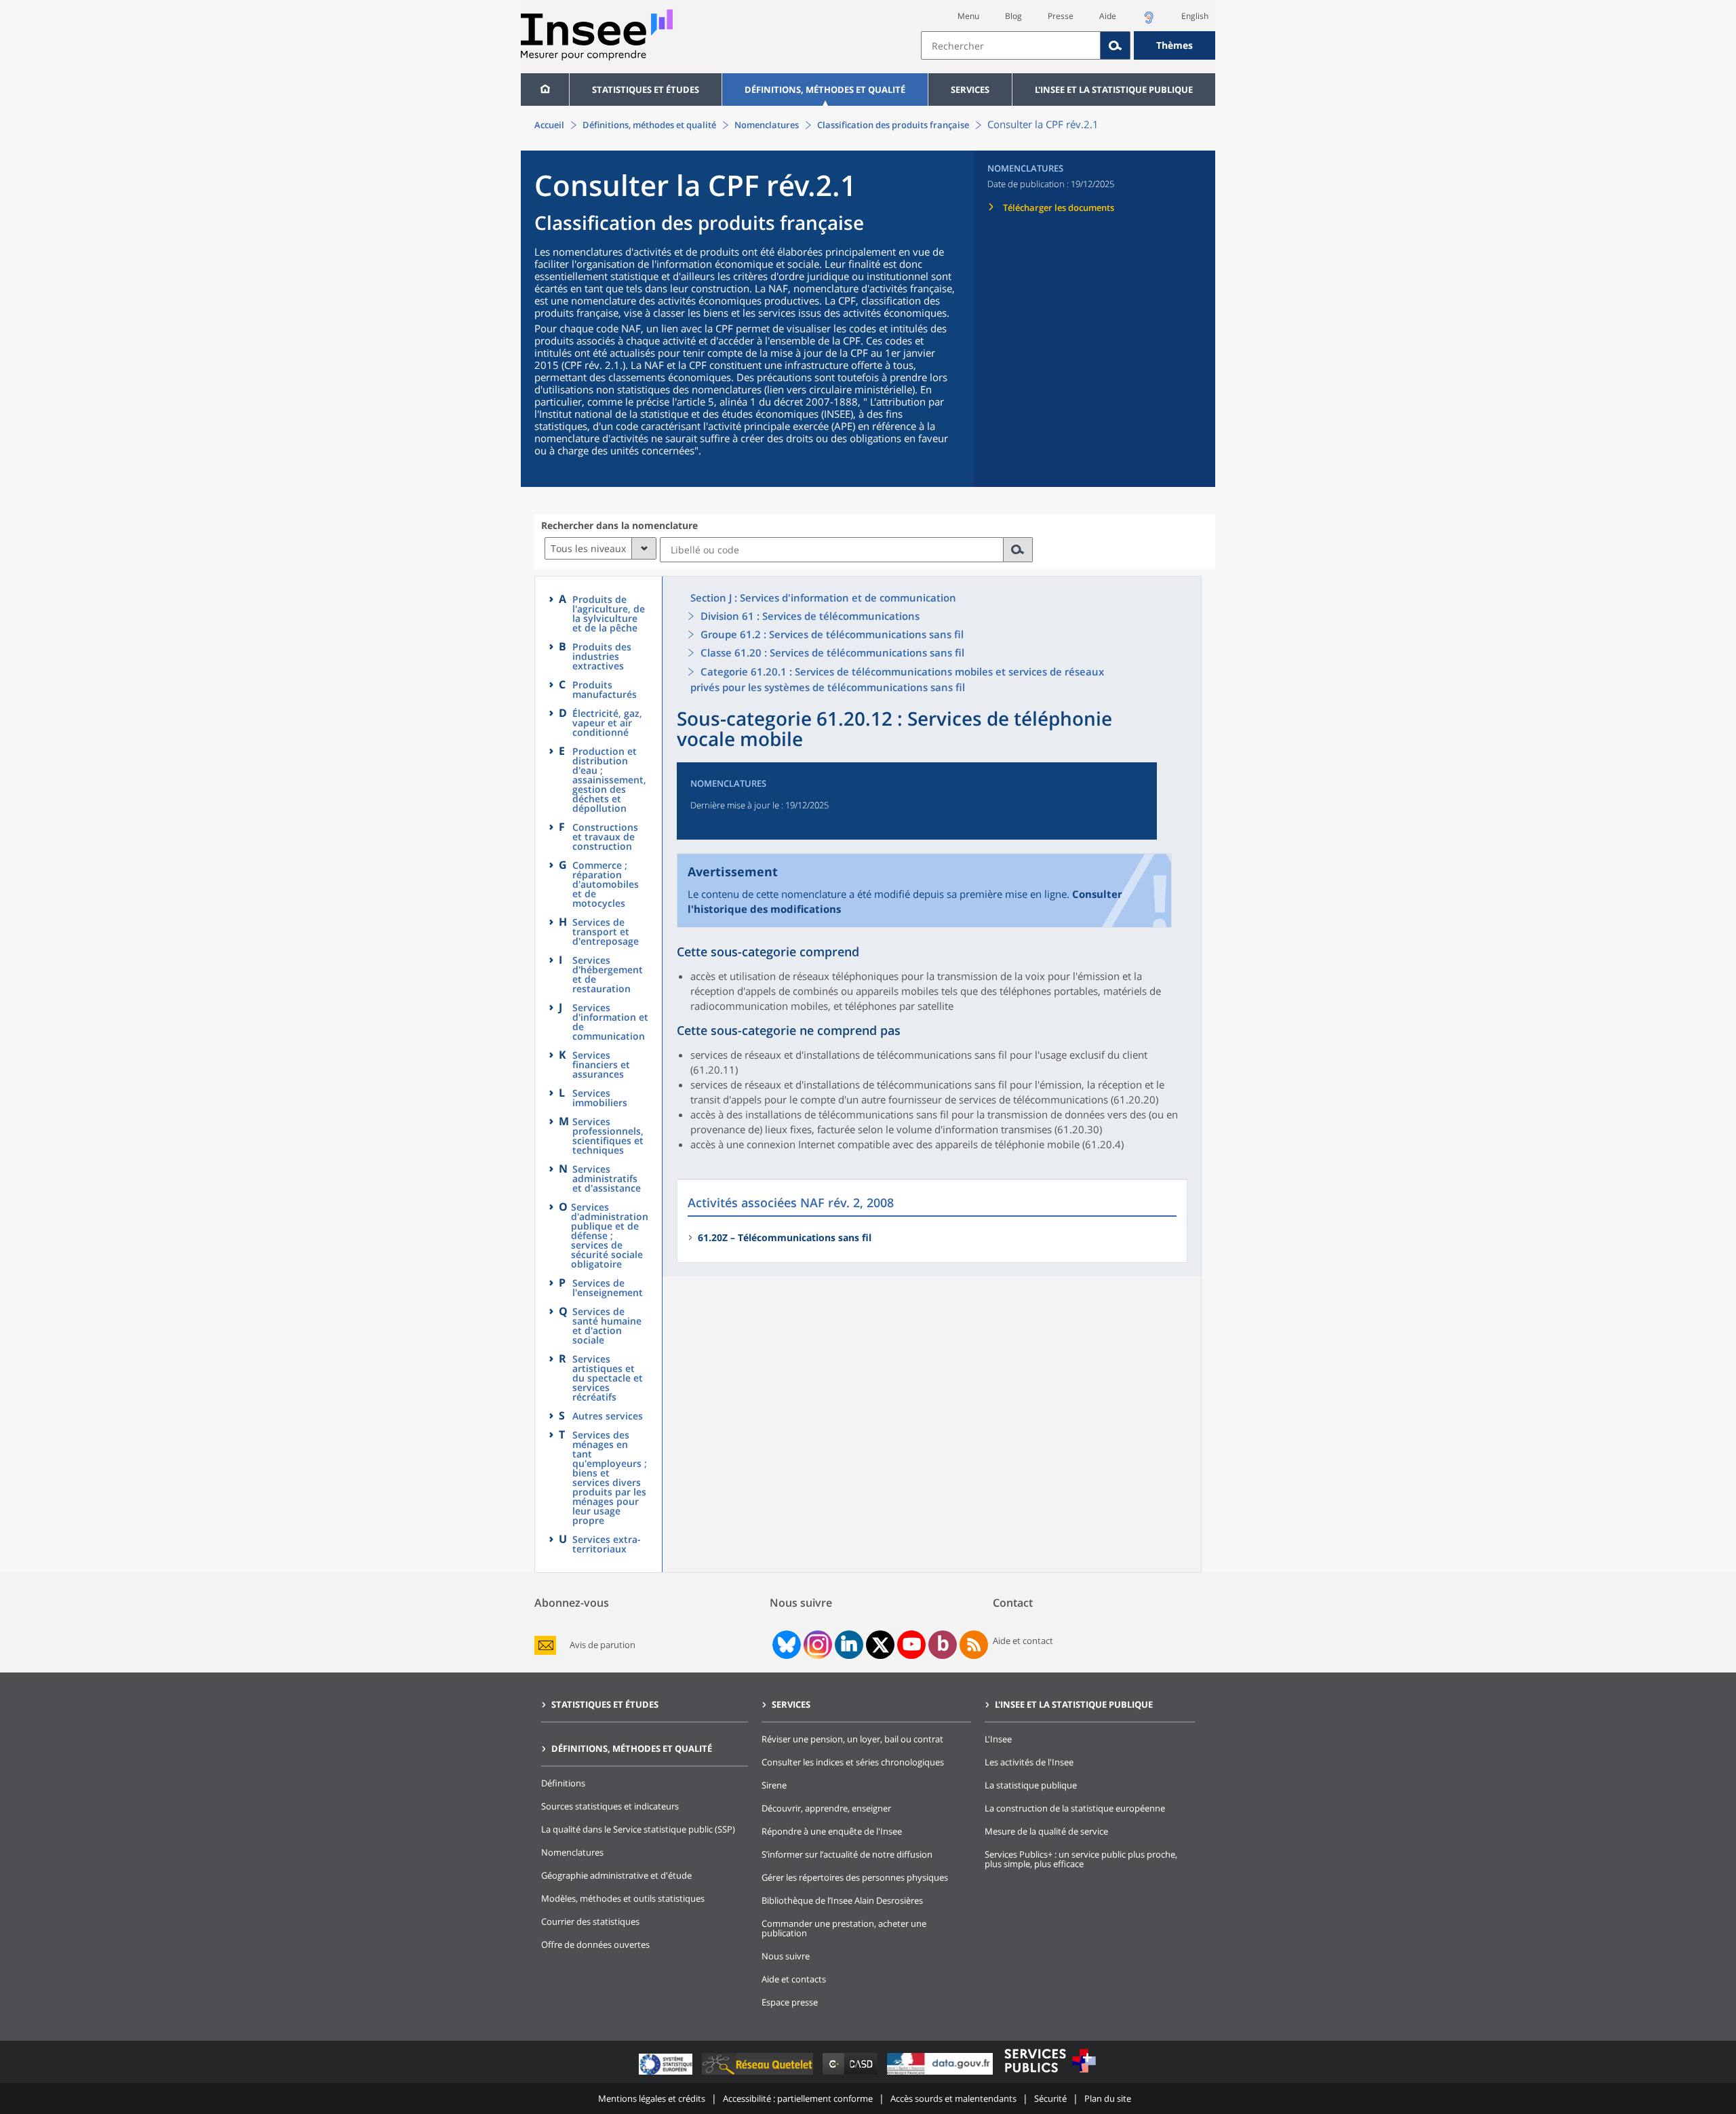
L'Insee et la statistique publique (1114, 90)
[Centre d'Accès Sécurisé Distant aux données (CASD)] (851, 2074)
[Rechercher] (1116, 45)
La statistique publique (1031, 1785)
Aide (1108, 16)
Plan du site (1108, 2098)
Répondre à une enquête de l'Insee (832, 1831)
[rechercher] (1018, 550)
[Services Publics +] (1050, 2074)
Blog (1013, 16)
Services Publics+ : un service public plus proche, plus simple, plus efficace (1081, 1859)
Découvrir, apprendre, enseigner (826, 1808)
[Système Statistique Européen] (667, 2074)
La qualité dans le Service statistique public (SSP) (638, 1829)
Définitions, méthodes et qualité (825, 90)
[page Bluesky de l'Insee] (785, 1645)
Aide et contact (1023, 1641)
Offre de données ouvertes (595, 1944)
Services (970, 90)
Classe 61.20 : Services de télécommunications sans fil (832, 652)
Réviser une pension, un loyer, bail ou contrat (852, 1739)
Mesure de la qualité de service (1046, 1831)
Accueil (549, 125)
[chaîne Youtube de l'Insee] (912, 1645)
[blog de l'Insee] (943, 1645)
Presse (1061, 16)
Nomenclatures (767, 125)
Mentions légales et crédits (652, 2098)
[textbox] (1011, 45)
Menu (968, 16)
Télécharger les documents (1059, 208)
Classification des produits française (893, 125)
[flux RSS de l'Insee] (974, 1645)
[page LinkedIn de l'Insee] (849, 1645)
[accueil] (545, 90)
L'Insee (998, 1739)
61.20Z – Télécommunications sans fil (785, 1237)
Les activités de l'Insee (1029, 1762)
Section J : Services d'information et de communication (823, 598)
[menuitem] (545, 90)
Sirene (774, 1785)
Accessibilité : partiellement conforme (798, 2098)
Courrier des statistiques (590, 1921)
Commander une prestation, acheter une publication (844, 1928)
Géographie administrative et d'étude (616, 1875)
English (1195, 16)
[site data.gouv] (941, 2074)
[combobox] (1068, 45)
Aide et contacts (794, 1979)
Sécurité (1050, 2098)
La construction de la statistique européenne (1075, 1808)
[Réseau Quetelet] (759, 2074)
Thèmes (1175, 45)
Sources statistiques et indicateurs (610, 1806)
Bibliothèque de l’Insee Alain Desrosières (842, 1900)
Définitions (563, 1783)
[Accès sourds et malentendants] (1149, 21)
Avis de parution (603, 1645)
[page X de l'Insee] (881, 1645)
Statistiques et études (646, 90)
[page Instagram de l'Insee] (816, 1645)
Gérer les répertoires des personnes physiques (855, 1877)
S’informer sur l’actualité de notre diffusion (847, 1854)
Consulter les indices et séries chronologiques (853, 1762)
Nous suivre (786, 1956)
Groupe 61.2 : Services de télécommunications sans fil (832, 634)
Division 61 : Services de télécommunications (810, 616)
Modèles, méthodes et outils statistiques (623, 1898)
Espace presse (790, 2002)
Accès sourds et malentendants (953, 2098)
